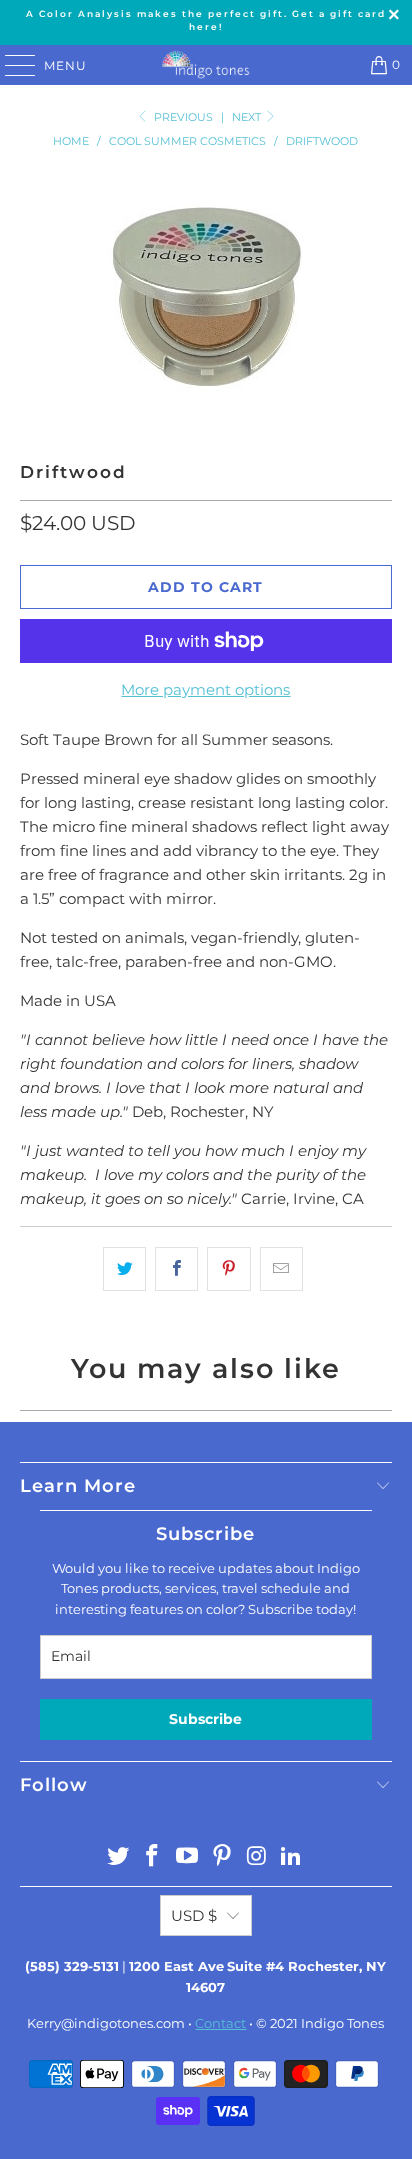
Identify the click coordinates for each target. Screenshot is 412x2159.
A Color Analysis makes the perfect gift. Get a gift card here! (206, 20)
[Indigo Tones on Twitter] (118, 1857)
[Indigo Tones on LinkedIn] (292, 1857)
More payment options (205, 689)
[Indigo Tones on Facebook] (153, 1857)
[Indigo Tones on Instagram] (257, 1857)
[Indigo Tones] (206, 65)
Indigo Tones (342, 2023)
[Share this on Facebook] (176, 1269)
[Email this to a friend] (281, 1269)
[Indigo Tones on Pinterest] (222, 1857)
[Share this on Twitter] (124, 1269)
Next (248, 117)
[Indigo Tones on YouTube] (188, 1857)
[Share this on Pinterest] (228, 1269)
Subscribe (205, 1719)
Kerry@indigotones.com (106, 2023)
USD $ (194, 1915)
